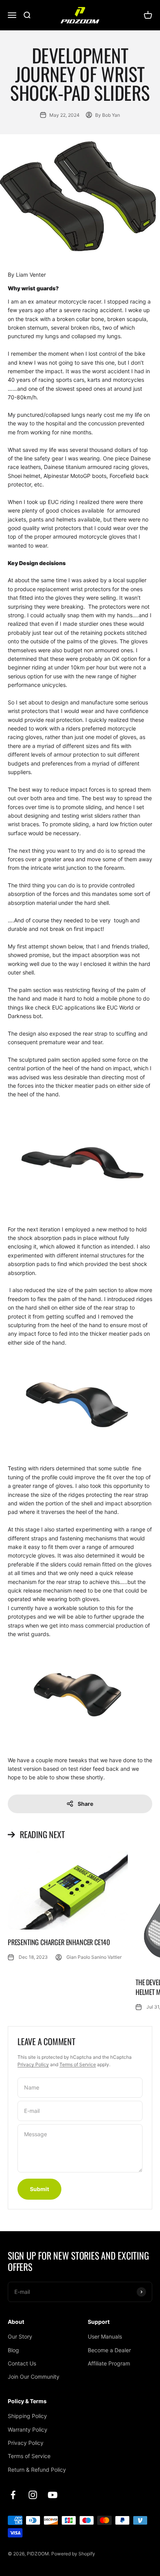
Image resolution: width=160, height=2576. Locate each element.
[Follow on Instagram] (33, 2495)
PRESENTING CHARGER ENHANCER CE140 (59, 1942)
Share (85, 1804)
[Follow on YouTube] (53, 2495)
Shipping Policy (27, 2416)
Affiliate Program (109, 2363)
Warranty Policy (28, 2429)
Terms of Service (78, 2064)
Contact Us (22, 2363)
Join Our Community (34, 2377)
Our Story (20, 2336)
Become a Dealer (109, 2350)
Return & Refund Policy (37, 2470)
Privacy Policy (33, 2064)
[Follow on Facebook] (13, 2495)
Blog (13, 2350)
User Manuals (105, 2336)
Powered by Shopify (73, 2554)
